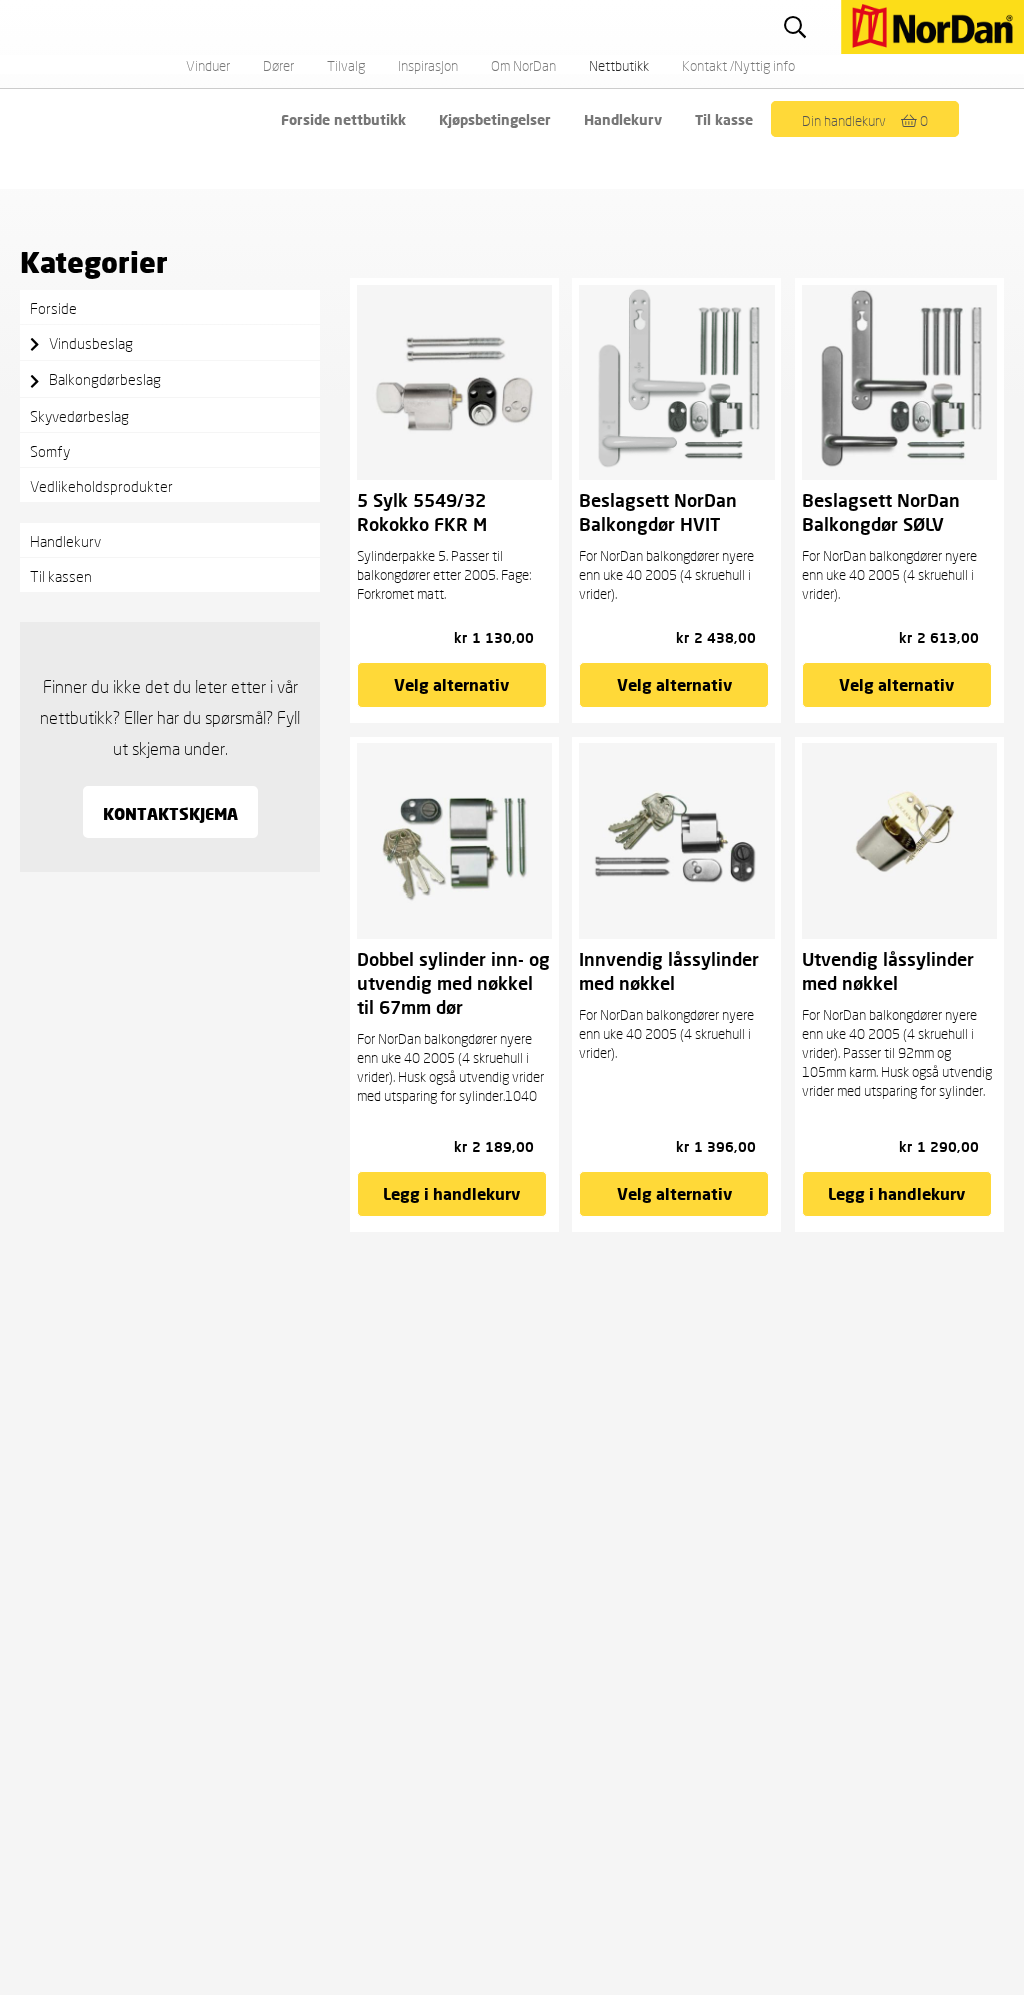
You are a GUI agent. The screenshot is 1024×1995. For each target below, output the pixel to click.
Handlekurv (623, 119)
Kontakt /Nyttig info (738, 65)
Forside (53, 308)
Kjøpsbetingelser (495, 119)
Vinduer (208, 65)
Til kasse (724, 119)
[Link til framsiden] (833, 10)
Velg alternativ (451, 684)
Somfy (50, 451)
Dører (278, 65)
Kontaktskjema (170, 813)
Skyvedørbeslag (79, 416)
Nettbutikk (619, 65)
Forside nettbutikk (343, 119)
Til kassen (61, 576)
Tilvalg (346, 65)
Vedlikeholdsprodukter (101, 486)
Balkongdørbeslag (105, 379)
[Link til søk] (797, 26)
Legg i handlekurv (451, 1193)
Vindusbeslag (91, 343)
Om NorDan (523, 65)
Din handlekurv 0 (865, 120)
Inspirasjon (428, 65)
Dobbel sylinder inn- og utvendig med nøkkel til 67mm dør (453, 983)
